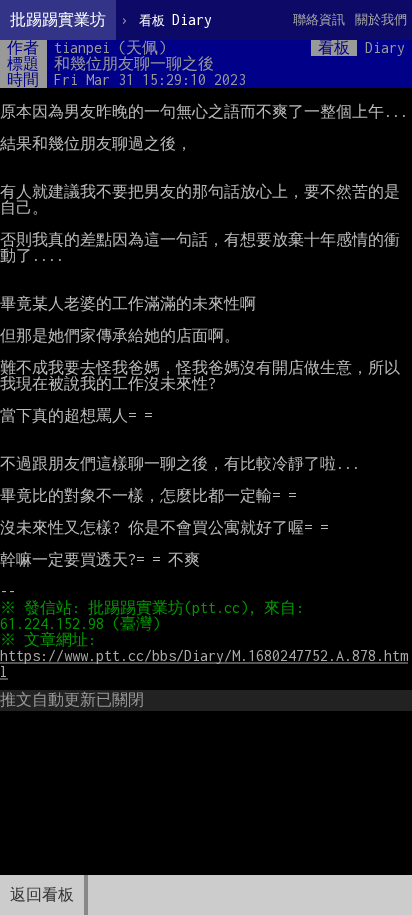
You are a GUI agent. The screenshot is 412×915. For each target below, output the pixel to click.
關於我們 (381, 19)
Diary (175, 19)
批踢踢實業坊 (58, 19)
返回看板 (42, 894)
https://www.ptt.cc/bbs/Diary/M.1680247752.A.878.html (204, 663)
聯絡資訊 (319, 19)
